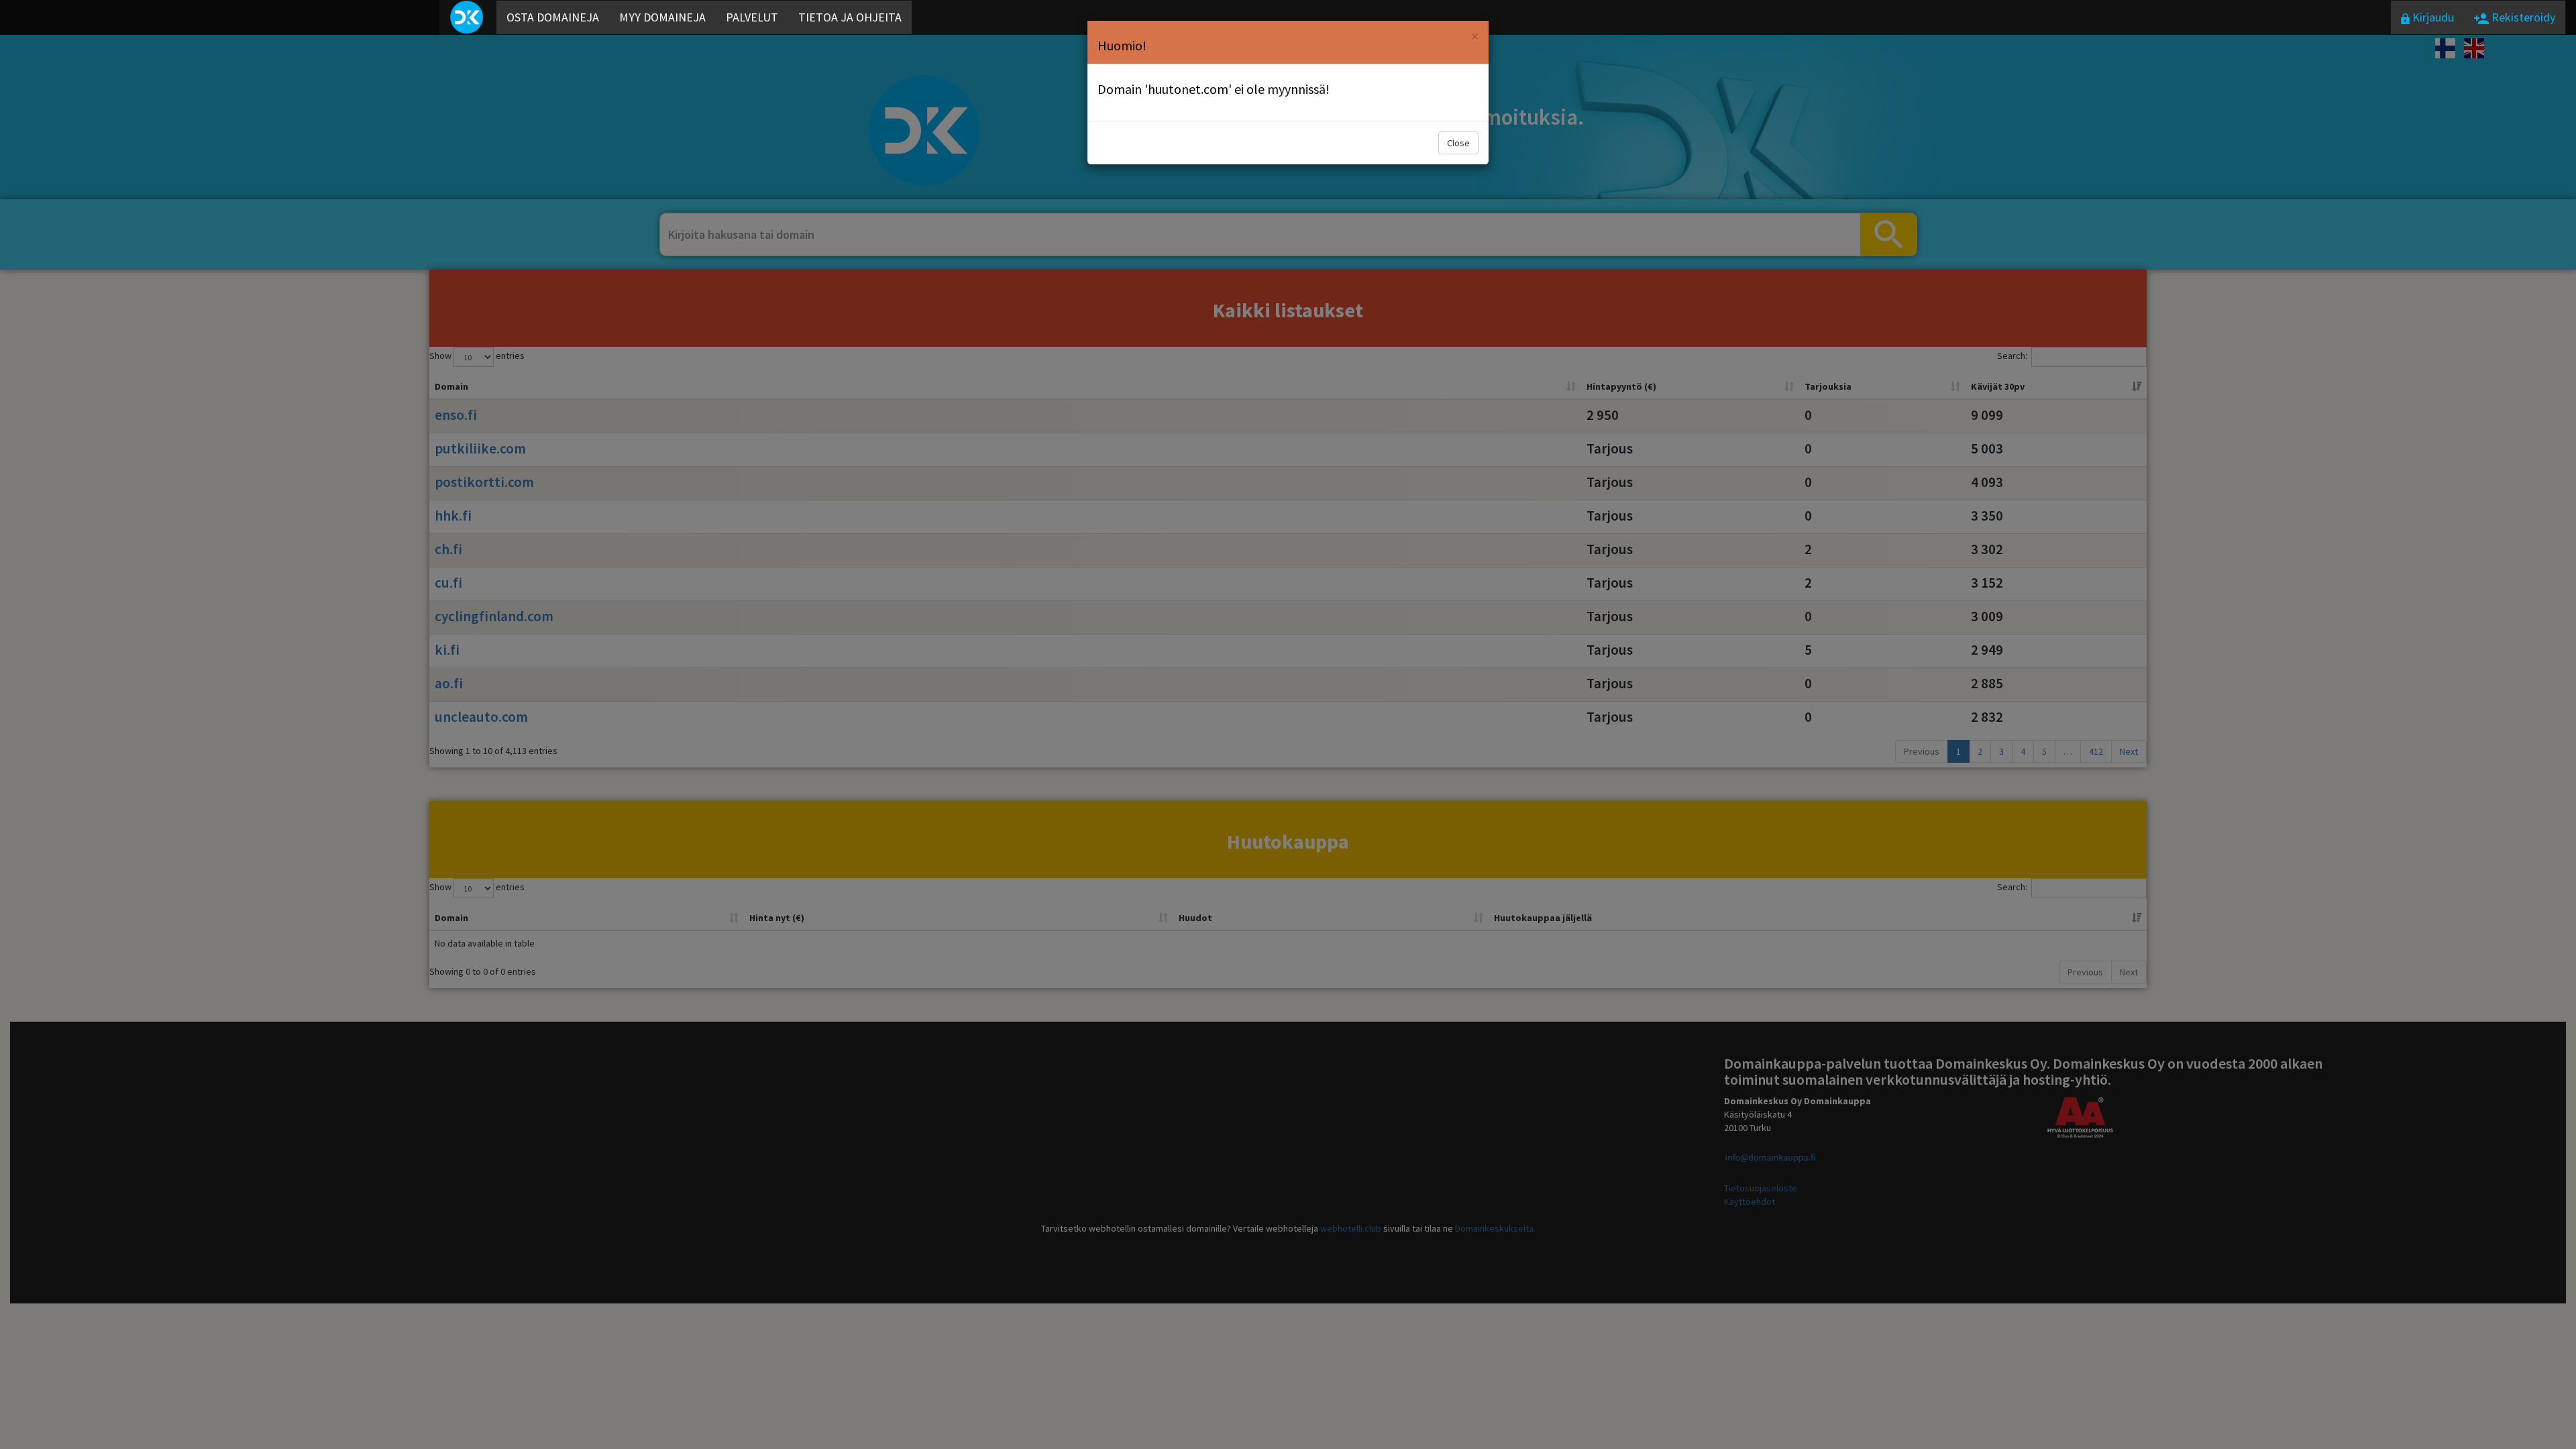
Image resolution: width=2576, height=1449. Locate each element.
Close (1458, 143)
